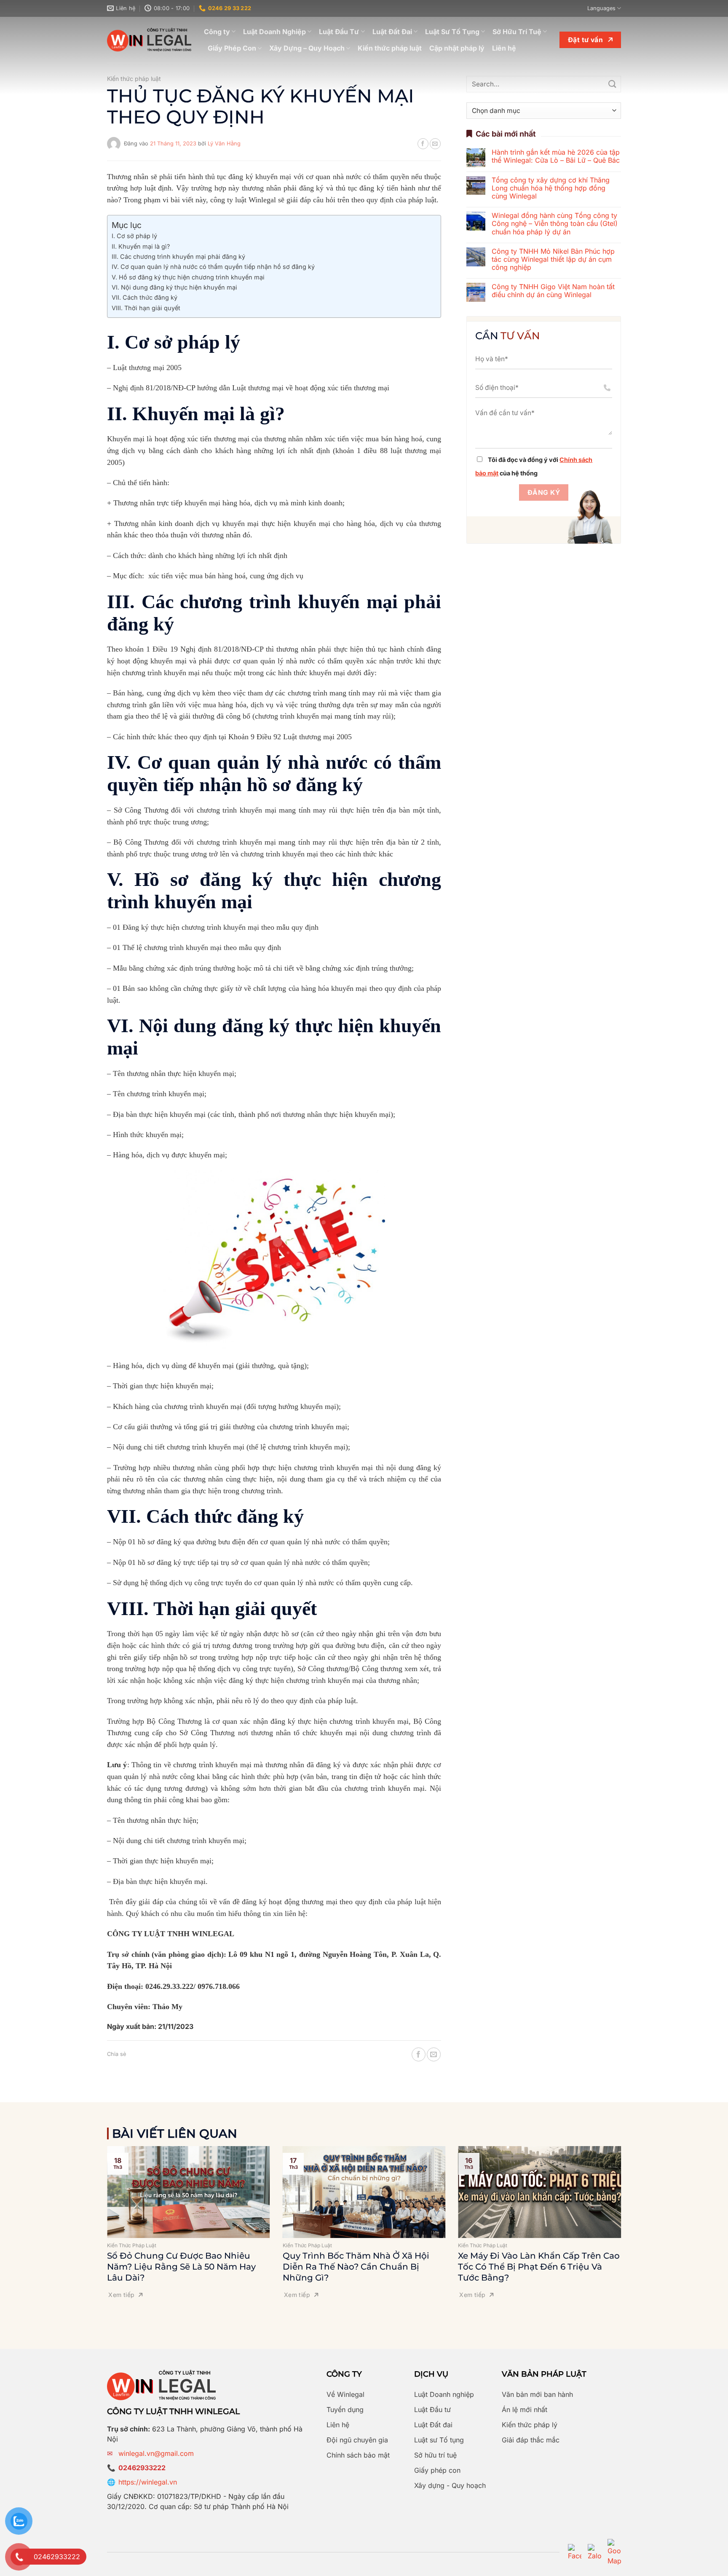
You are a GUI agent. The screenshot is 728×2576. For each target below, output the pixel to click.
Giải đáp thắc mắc (531, 2440)
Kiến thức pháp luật (390, 48)
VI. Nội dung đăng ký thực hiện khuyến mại (175, 287)
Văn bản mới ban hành (537, 2394)
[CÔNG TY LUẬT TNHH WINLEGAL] (149, 40)
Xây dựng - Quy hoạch (450, 2485)
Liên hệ (504, 48)
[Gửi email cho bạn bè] (435, 144)
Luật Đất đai (433, 2425)
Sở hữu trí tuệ (435, 2455)
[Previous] (96, 2209)
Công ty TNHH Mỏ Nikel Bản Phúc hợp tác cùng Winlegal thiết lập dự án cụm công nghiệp (553, 259)
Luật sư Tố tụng (439, 2440)
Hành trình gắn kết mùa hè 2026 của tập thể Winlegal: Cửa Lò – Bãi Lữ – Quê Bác (556, 156)
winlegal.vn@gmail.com (156, 2453)
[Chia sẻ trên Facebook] (423, 144)
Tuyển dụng (345, 2410)
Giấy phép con (437, 2470)
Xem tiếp (121, 2295)
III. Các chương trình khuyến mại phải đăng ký (178, 256)
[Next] (632, 2209)
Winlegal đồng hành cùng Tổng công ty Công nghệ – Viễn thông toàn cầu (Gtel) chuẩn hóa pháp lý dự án (555, 224)
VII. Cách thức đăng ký (145, 297)
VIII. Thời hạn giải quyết (146, 308)
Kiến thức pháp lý (530, 2425)
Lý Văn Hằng (224, 144)
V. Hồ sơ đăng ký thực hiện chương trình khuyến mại (188, 277)
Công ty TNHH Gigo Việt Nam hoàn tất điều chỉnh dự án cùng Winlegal (553, 291)
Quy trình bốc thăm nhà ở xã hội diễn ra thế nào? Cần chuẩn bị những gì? (356, 2267)
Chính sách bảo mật (358, 2455)
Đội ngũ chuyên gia (357, 2440)
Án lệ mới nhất (525, 2410)
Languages (601, 8)
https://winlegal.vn (148, 2482)
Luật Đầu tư (432, 2410)
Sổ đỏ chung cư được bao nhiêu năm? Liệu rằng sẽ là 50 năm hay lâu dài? (181, 2267)
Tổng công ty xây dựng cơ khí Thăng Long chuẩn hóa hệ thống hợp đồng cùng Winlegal (551, 188)
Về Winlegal (345, 2394)
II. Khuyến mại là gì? (141, 246)
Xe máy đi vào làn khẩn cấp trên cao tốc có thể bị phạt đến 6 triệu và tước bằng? (539, 2267)
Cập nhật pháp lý (457, 48)
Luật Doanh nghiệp (444, 2394)
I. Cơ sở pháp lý (134, 236)
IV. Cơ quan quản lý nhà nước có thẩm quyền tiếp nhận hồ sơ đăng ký (213, 267)
